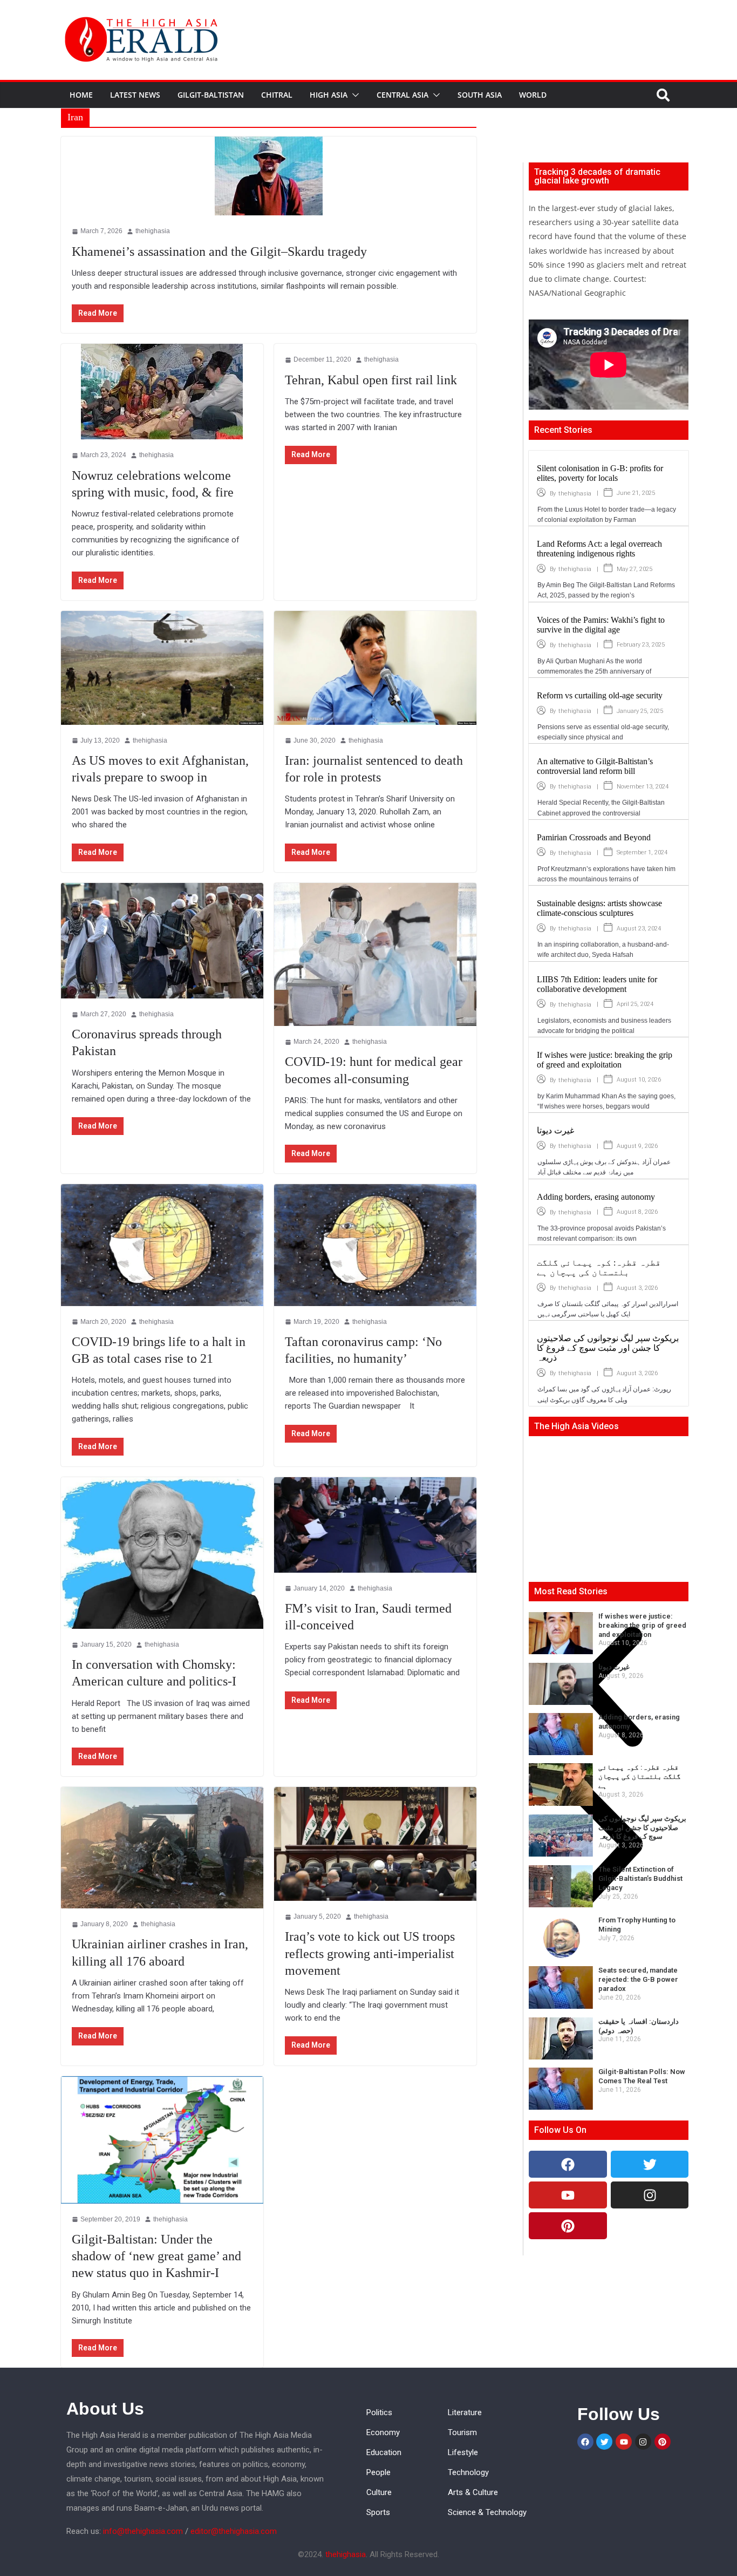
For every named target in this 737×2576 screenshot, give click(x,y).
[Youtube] (568, 2195)
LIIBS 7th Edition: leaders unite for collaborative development (597, 984)
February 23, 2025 (641, 645)
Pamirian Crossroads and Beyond (594, 837)
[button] (353, 95)
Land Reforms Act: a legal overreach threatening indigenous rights (599, 549)
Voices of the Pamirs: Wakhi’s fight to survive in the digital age (601, 625)
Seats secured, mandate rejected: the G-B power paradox (638, 1979)
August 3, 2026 (637, 1288)
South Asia (480, 95)
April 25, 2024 (635, 1004)
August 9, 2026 (637, 1146)
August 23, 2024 (639, 929)
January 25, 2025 (640, 711)
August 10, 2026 (639, 1080)
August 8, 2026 (637, 1212)
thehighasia (575, 494)
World (533, 95)
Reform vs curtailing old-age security (600, 695)
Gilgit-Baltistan (211, 95)
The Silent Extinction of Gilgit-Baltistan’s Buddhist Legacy (640, 1878)
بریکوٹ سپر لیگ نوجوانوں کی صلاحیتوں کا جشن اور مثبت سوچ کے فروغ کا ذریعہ (608, 1348)
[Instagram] (650, 2195)
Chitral (277, 95)
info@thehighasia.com (143, 2531)
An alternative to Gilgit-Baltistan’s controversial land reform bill (595, 766)
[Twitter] (650, 2164)
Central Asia (402, 95)
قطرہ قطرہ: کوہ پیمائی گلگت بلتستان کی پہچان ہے (599, 1267)
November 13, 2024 (643, 787)
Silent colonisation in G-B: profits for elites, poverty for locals (600, 473)
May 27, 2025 (634, 569)
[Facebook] (568, 2164)
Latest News (135, 95)
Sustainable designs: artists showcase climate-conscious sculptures (599, 908)
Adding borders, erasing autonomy (596, 1197)
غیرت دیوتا (555, 1130)
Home (81, 95)
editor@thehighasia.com (234, 2531)
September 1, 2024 (642, 852)
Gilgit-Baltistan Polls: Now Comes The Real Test (642, 2076)
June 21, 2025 (636, 493)
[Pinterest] (568, 2226)
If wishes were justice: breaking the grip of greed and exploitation (605, 1060)
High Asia (329, 95)
